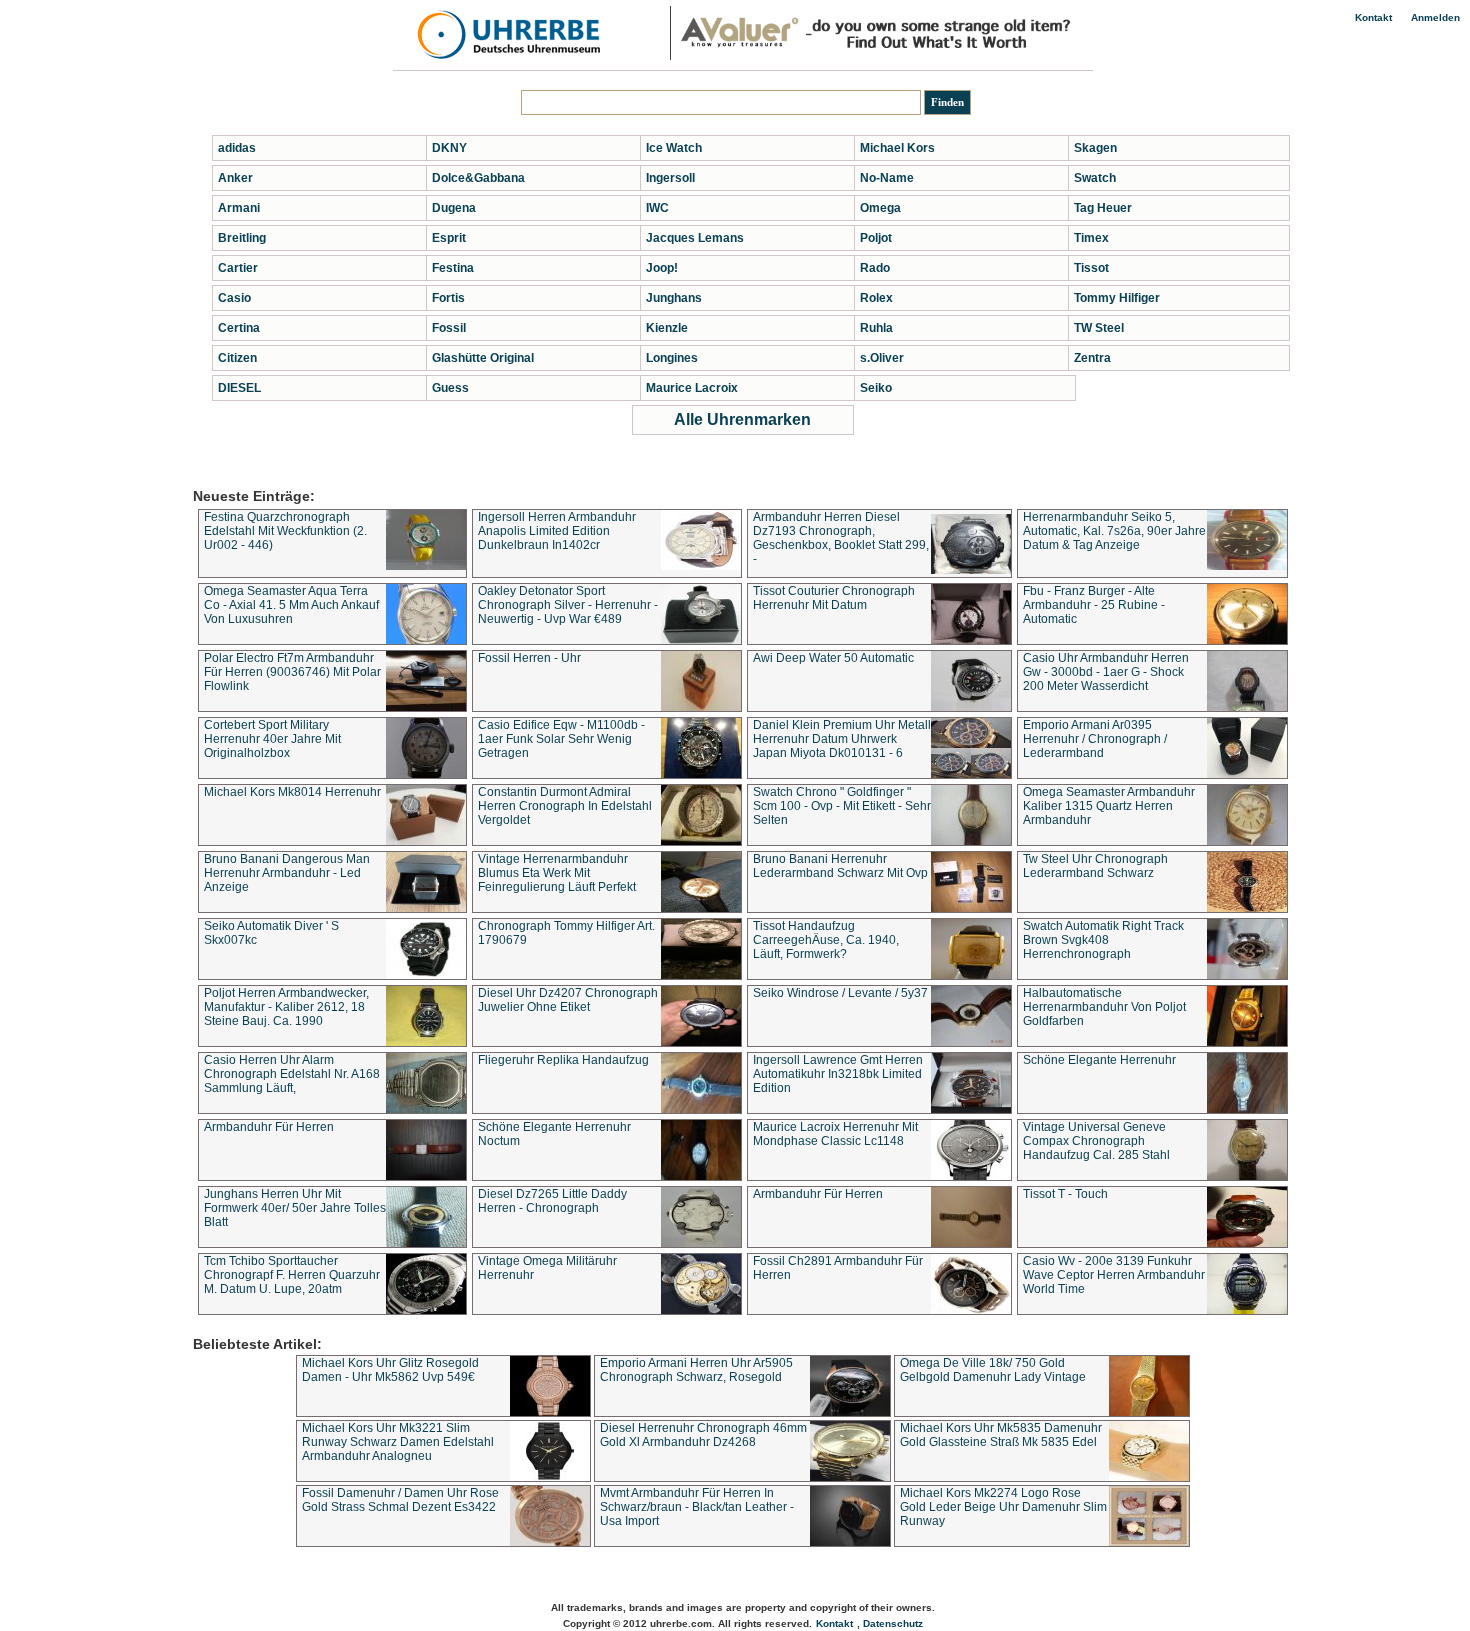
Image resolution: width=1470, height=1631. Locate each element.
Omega (880, 208)
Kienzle (667, 328)
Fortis (448, 298)
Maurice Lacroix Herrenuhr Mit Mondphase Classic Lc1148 (835, 1134)
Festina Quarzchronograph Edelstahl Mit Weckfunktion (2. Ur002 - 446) (285, 531)
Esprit (449, 238)
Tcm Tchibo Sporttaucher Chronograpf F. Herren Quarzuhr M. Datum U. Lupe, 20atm (292, 1275)
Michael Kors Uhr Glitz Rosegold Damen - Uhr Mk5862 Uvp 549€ (390, 1370)
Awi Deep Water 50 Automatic (833, 658)
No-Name (887, 178)
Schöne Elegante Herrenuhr (1099, 1060)
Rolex (876, 298)
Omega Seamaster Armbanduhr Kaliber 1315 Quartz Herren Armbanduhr (1109, 806)
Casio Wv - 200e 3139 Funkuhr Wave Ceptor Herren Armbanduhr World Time (1114, 1275)
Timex (1091, 238)
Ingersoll (670, 178)
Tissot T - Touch (1065, 1194)
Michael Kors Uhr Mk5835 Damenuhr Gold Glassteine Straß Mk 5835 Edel (1001, 1435)
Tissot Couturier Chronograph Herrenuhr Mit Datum (834, 598)
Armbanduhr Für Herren (269, 1127)
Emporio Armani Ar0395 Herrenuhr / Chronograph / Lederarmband (1095, 739)
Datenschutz (893, 1623)
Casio (234, 298)
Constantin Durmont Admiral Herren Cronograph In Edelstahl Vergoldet (565, 806)
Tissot (1091, 268)
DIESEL (239, 388)
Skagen (1095, 148)
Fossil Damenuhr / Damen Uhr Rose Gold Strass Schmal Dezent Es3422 (400, 1500)
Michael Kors (897, 148)
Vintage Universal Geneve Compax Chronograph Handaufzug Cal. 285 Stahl (1096, 1141)
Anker (235, 178)
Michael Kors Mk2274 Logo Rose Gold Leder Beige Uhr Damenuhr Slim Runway (1003, 1507)
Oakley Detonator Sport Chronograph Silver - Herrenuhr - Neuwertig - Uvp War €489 (568, 605)
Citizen (237, 358)
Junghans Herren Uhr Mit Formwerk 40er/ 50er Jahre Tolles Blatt (295, 1208)
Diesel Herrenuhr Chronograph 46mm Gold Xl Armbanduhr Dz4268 (703, 1435)
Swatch (1095, 178)
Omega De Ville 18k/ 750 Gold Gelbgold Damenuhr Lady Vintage (993, 1370)
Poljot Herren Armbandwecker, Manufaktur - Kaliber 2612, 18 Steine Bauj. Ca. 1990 (286, 1007)
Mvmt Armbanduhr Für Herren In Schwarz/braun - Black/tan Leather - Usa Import (697, 1507)
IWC (657, 208)
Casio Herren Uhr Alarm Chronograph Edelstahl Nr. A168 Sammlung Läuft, (292, 1074)
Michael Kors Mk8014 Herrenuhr (292, 792)
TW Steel (1099, 328)
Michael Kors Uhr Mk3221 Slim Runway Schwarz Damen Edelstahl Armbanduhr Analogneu (398, 1442)
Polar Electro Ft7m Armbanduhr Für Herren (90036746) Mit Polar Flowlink (292, 672)
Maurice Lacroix (692, 388)
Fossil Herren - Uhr (529, 658)
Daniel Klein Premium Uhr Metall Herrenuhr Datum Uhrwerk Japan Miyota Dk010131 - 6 (842, 739)
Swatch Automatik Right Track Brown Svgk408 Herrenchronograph (1103, 940)
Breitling (242, 238)
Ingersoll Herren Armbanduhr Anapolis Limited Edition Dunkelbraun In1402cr (557, 531)
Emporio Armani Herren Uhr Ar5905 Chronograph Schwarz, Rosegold (696, 1370)
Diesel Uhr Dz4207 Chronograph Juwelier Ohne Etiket (568, 1000)
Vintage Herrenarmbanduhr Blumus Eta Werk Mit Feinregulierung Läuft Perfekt (557, 873)
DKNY (449, 148)
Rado (875, 268)
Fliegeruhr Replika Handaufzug (563, 1060)
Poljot (876, 238)
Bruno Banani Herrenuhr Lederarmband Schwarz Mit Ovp (840, 866)
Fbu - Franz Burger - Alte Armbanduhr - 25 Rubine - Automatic (1094, 605)
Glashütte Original (483, 358)
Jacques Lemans (695, 238)
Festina (453, 268)
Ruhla (876, 328)
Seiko (876, 388)
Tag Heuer (1103, 208)
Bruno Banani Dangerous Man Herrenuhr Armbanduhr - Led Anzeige (287, 873)
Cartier (238, 268)
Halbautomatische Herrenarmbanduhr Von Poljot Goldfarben (1104, 1007)
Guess (450, 388)
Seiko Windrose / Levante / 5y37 (840, 993)
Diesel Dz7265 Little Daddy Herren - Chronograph (552, 1201)
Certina (239, 328)
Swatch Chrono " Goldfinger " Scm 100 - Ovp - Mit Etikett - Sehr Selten (842, 806)
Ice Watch (674, 148)
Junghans (674, 298)
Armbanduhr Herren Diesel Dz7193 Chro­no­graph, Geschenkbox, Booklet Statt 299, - (841, 538)
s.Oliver (882, 358)
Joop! (662, 268)
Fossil (449, 328)
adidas (237, 148)
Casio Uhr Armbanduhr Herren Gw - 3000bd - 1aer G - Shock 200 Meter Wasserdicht (1106, 672)
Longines (672, 358)
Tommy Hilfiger (1117, 298)
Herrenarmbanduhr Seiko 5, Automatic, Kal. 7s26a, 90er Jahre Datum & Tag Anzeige (1114, 531)
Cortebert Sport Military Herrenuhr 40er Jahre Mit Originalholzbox (272, 739)
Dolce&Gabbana (478, 178)
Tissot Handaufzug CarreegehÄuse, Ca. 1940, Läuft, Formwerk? (826, 940)
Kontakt (1373, 17)
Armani (239, 208)
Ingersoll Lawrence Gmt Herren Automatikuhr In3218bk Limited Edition (838, 1074)
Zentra (1092, 358)
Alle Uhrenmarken (742, 419)
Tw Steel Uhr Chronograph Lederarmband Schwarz (1095, 866)
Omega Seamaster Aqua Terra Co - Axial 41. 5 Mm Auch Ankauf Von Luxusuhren (291, 605)
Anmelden (1435, 17)
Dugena (454, 208)
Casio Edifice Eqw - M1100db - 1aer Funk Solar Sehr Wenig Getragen (561, 739)
